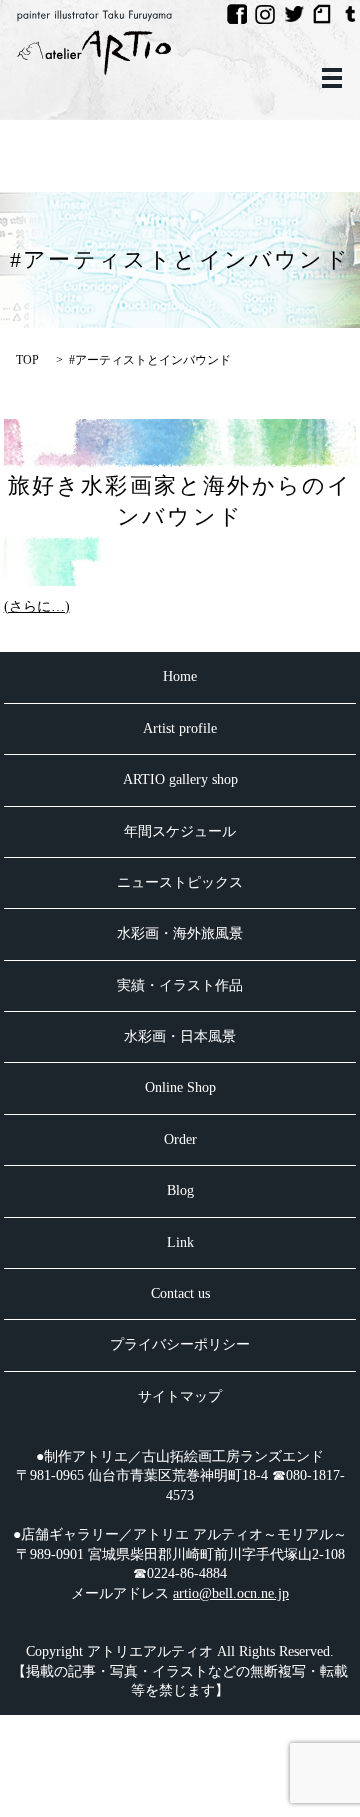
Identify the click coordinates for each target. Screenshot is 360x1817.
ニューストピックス (180, 882)
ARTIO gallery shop (180, 779)
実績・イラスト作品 (180, 985)
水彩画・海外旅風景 (180, 933)
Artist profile (180, 728)
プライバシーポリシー (180, 1344)
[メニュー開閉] (332, 78)
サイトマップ (180, 1396)
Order (180, 1139)
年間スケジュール (180, 831)
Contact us (180, 1293)
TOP (27, 360)
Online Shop (180, 1087)
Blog (180, 1190)
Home (180, 676)
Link (180, 1242)
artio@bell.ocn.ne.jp (231, 1593)
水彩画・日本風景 (180, 1036)
